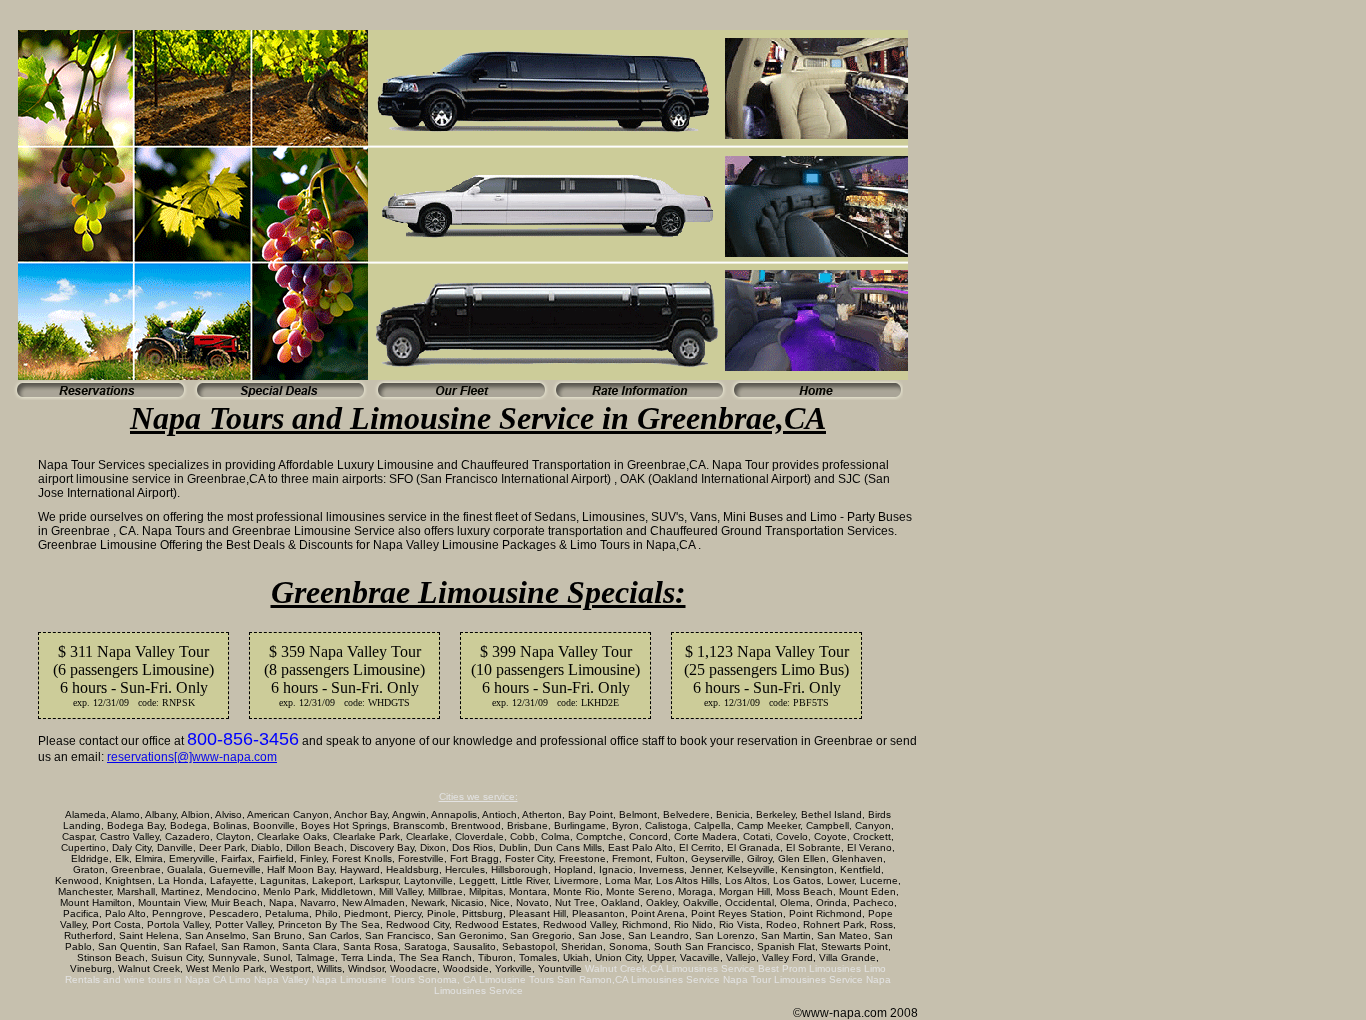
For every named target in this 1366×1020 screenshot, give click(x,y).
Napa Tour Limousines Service (793, 979)
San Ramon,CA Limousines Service (638, 979)
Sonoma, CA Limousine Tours (486, 979)
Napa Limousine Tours (363, 979)
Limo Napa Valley (269, 979)
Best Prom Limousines (809, 968)
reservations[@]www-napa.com (192, 757)
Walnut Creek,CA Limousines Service (670, 968)
